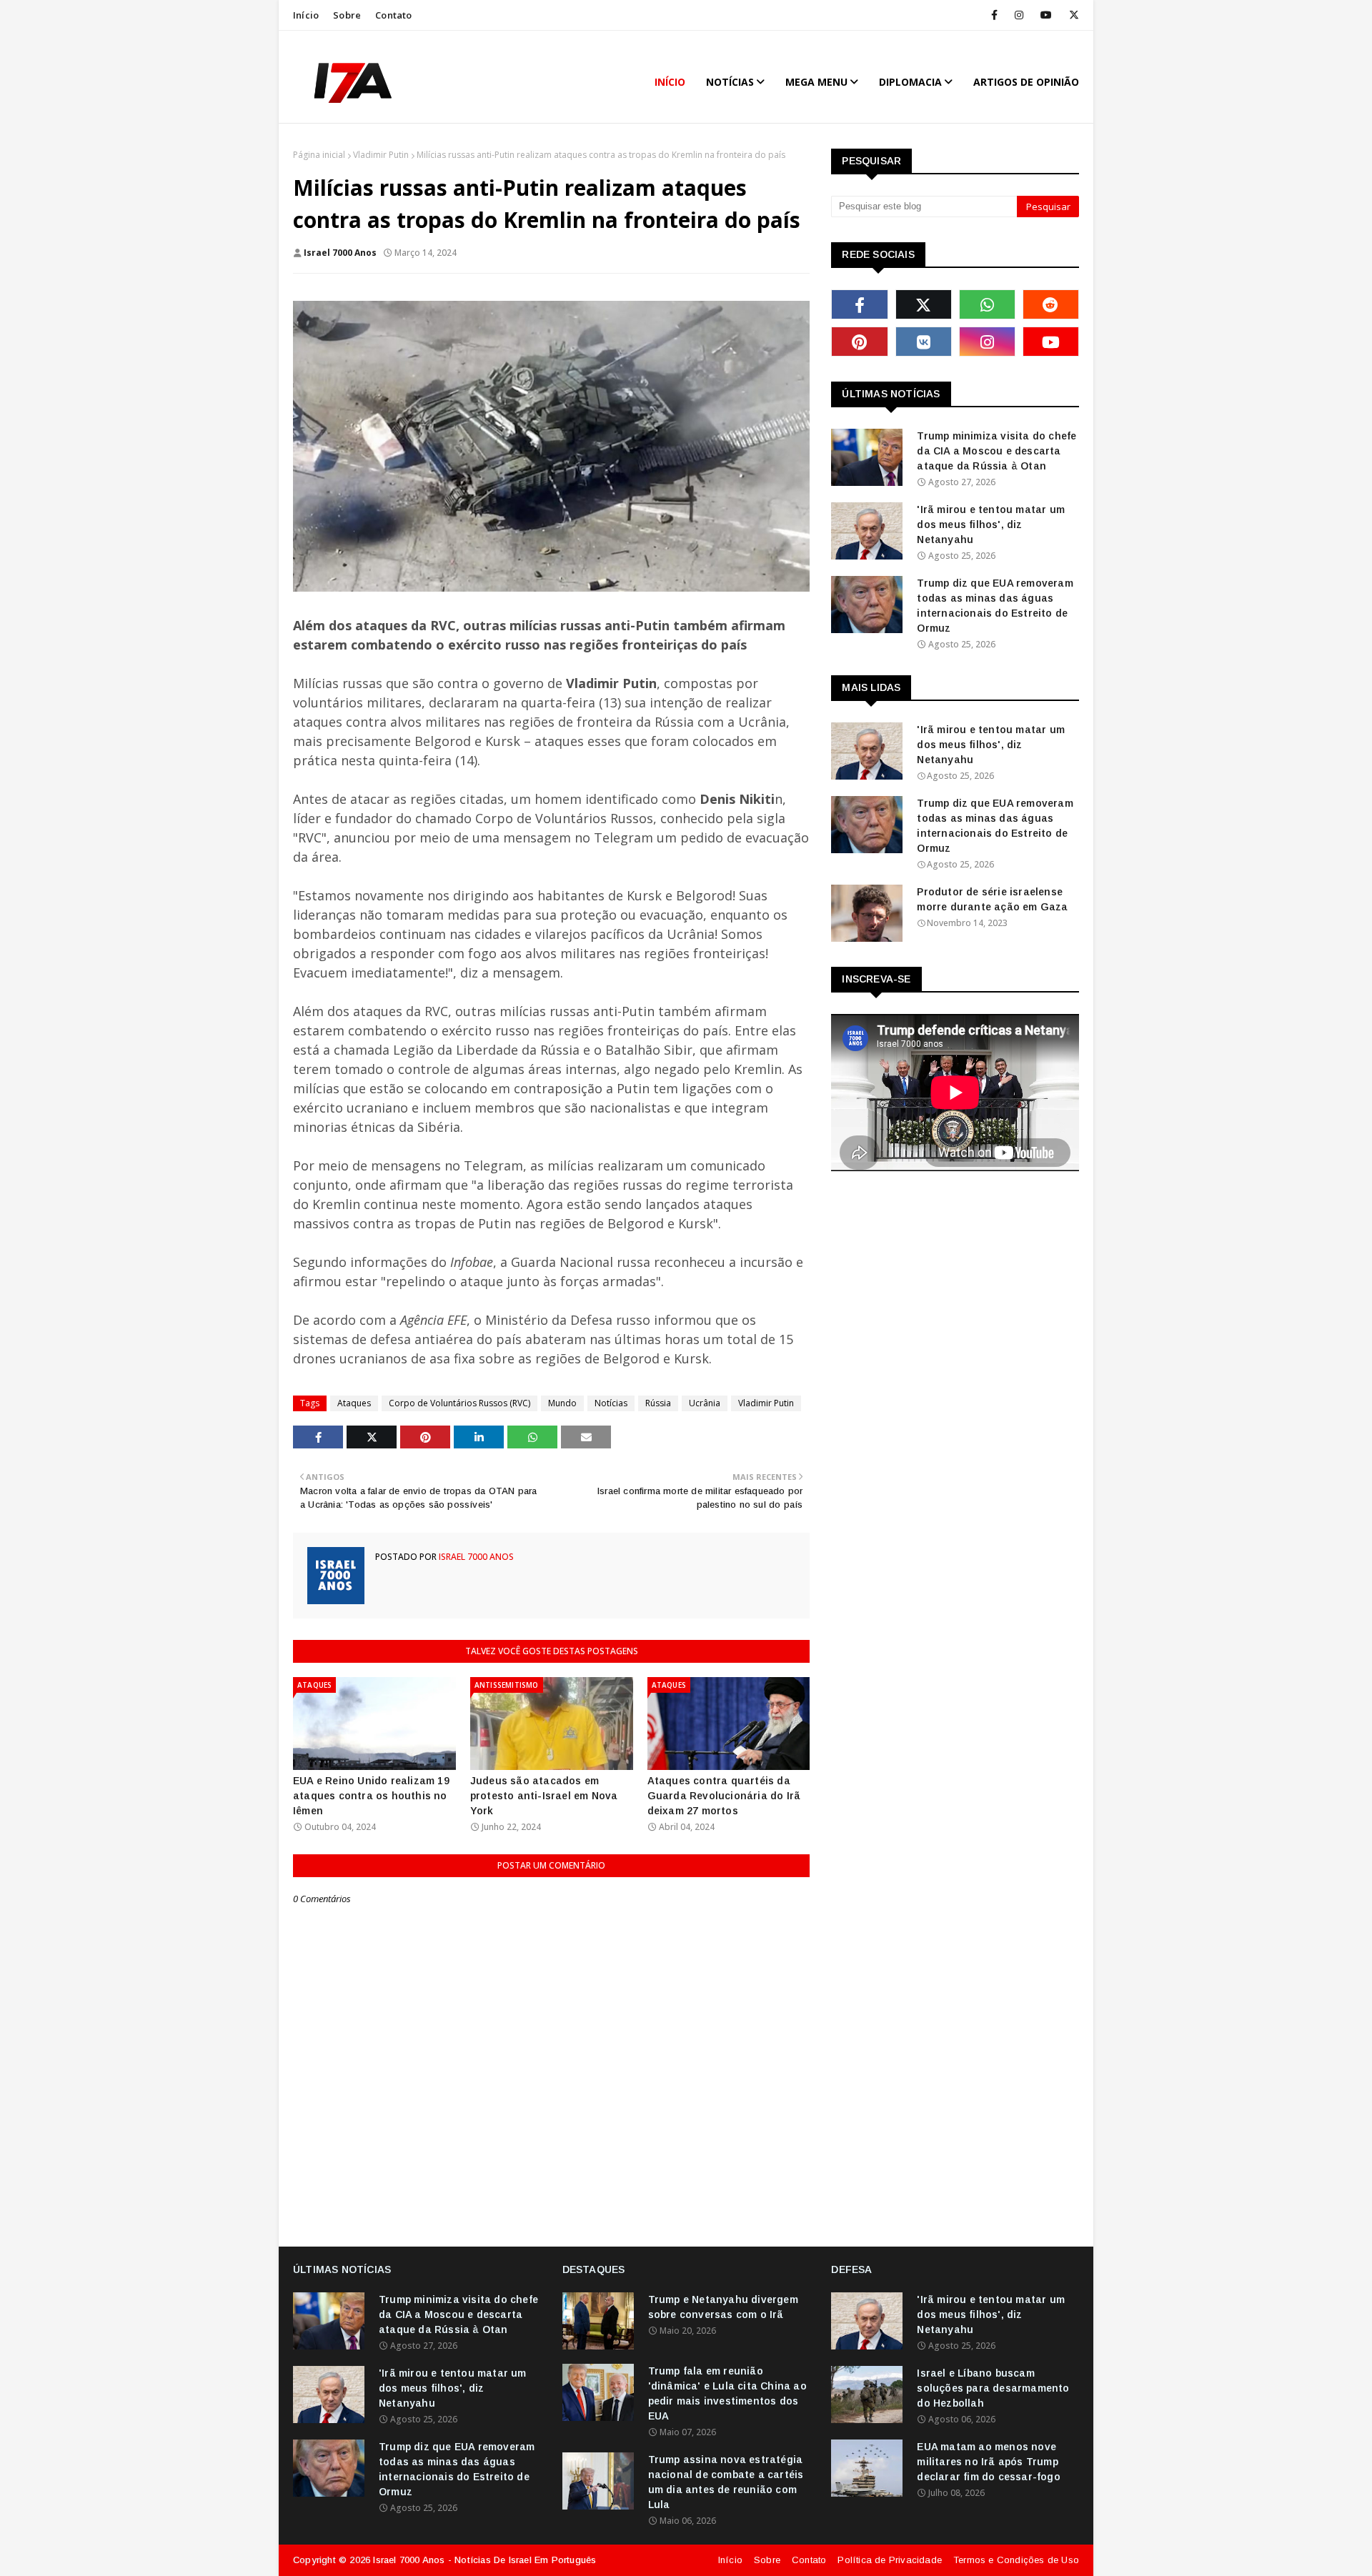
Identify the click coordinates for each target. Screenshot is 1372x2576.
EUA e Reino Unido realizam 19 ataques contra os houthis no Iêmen (371, 1796)
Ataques (354, 1403)
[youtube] (1046, 15)
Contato (393, 15)
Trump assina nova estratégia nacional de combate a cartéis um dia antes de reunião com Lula (726, 2482)
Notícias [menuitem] (730, 82)
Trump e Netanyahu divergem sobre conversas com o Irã (723, 2307)
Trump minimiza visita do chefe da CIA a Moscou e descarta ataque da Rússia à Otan (996, 451)
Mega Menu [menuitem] (816, 82)
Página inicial (319, 155)
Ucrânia (705, 1403)
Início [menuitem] (670, 82)
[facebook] (994, 15)
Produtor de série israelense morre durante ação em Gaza (992, 899)
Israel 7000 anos (340, 253)
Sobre (347, 15)
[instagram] (1019, 15)
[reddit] (1051, 304)
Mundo (562, 1403)
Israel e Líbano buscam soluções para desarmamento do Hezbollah (993, 2388)
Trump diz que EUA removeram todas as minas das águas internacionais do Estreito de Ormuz (995, 606)
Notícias (611, 1403)
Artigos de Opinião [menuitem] (1026, 82)
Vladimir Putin (381, 155)
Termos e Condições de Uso (1016, 2560)
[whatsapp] (987, 304)
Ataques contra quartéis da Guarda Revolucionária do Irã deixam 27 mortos (724, 1796)
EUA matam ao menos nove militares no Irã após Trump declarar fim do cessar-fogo (988, 2462)
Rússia (658, 1403)
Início (306, 15)
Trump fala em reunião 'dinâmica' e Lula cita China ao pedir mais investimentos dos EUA (727, 2393)
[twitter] (1072, 15)
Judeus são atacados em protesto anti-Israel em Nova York (544, 1796)
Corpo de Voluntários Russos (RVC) (459, 1403)
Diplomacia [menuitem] (910, 82)
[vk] (924, 342)
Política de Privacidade (890, 2560)
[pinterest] (859, 342)
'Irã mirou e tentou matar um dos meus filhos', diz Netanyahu (991, 524)
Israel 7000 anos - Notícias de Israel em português (484, 2560)
